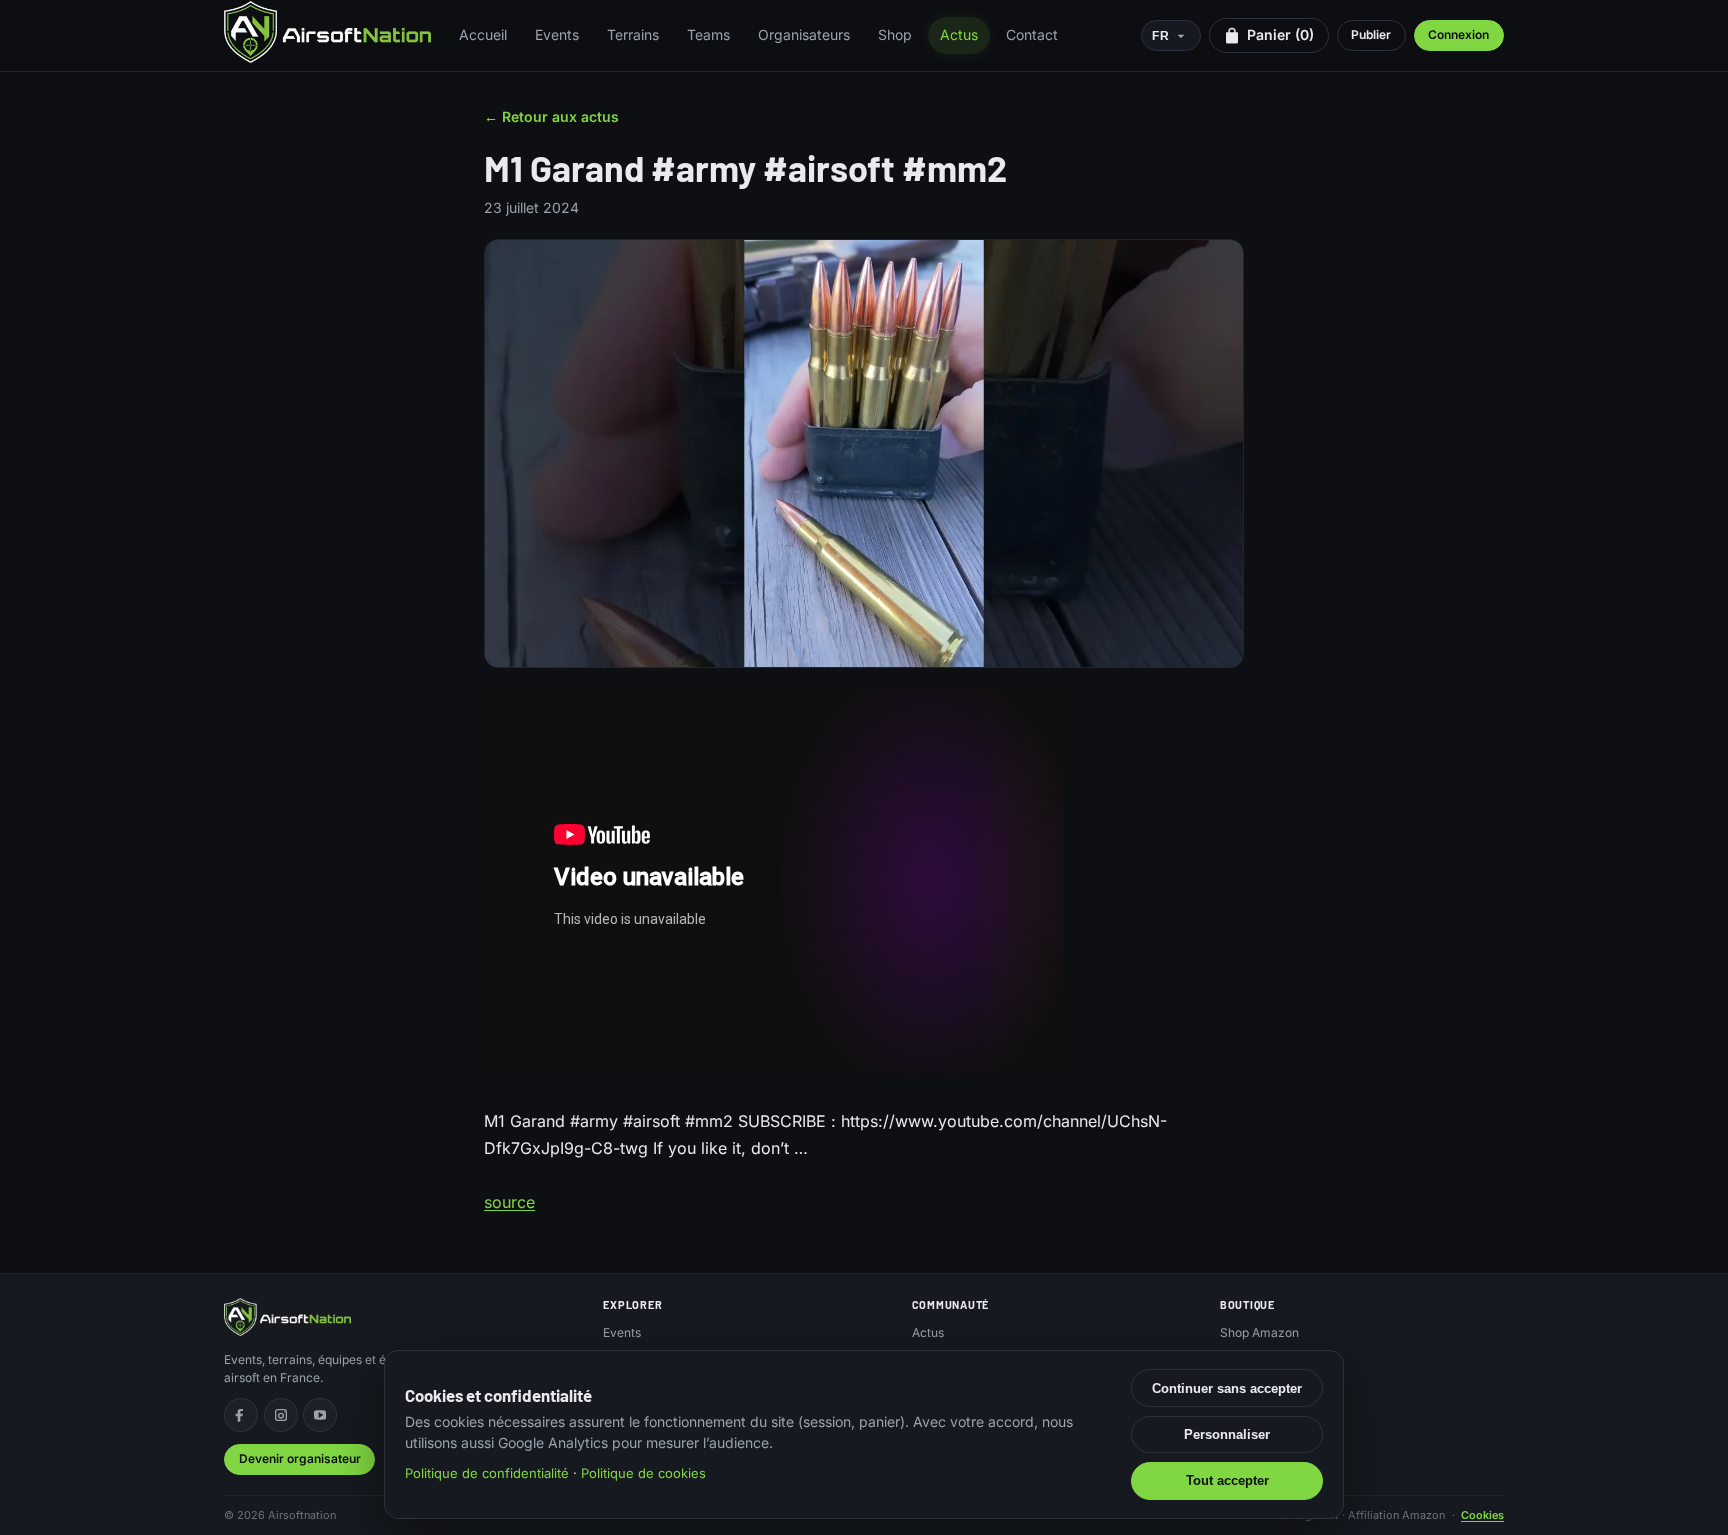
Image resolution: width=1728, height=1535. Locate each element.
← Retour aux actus (551, 116)
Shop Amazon (1259, 1332)
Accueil (483, 34)
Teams (708, 34)
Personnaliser (1227, 1434)
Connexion (1458, 34)
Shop (895, 34)
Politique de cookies (643, 1473)
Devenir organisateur (300, 1458)
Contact (1032, 34)
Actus (959, 34)
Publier (1371, 34)
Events (557, 34)
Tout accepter (1227, 1480)
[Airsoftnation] (327, 32)
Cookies (1482, 1515)
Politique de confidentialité (487, 1473)
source (509, 1202)
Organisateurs (804, 34)
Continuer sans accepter (1227, 1388)
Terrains (633, 34)
